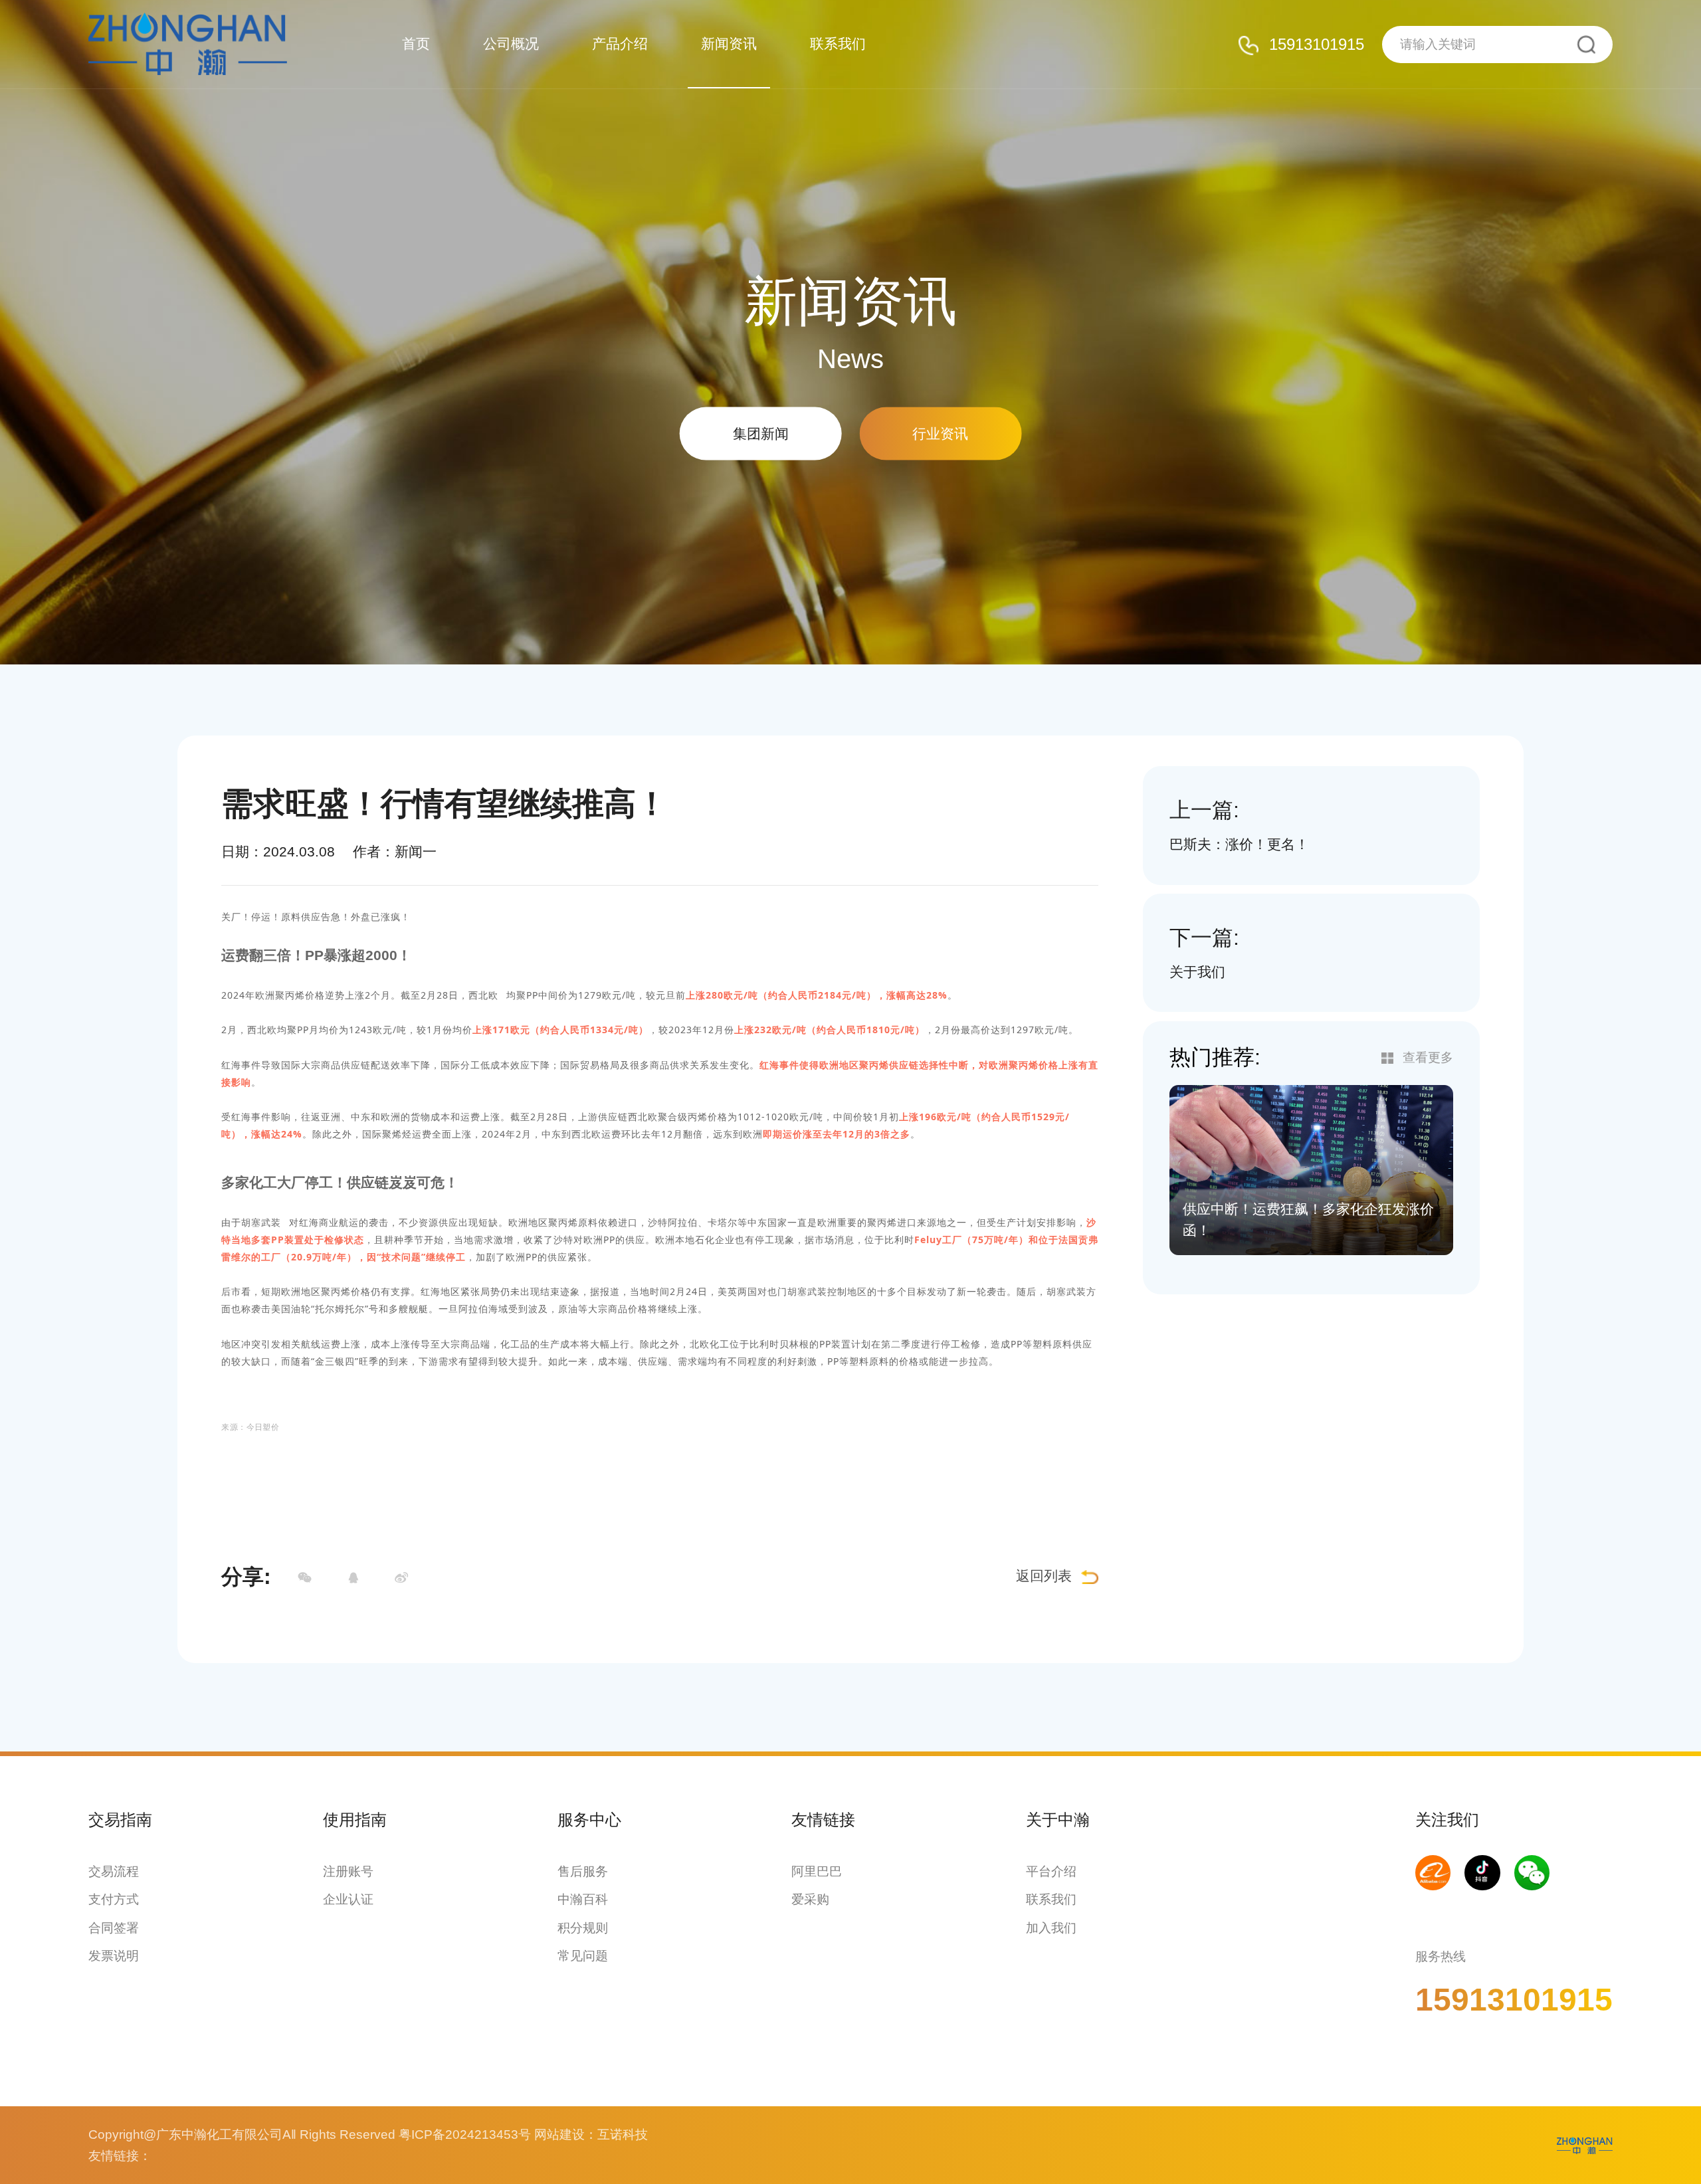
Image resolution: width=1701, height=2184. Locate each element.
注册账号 (348, 1871)
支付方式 (114, 1899)
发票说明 (114, 1956)
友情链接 (823, 1820)
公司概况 (511, 44)
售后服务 (583, 1871)
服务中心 (589, 1820)
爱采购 (810, 1899)
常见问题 (583, 1956)
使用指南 (355, 1820)
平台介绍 (1051, 1871)
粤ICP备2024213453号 (465, 2134)
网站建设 (559, 2134)
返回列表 (1044, 1576)
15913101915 (1317, 44)
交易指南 (120, 1820)
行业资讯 (940, 433)
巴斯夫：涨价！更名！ (1239, 844)
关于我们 (1197, 972)
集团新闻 (761, 433)
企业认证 (348, 1899)
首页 (416, 44)
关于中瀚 (1058, 1820)
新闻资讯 (729, 44)
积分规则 (583, 1928)
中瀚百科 (583, 1899)
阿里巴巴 (817, 1871)
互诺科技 (623, 2134)
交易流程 (114, 1871)
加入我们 (1051, 1928)
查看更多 (1428, 1057)
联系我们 (838, 44)
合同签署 (114, 1928)
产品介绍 (620, 44)
